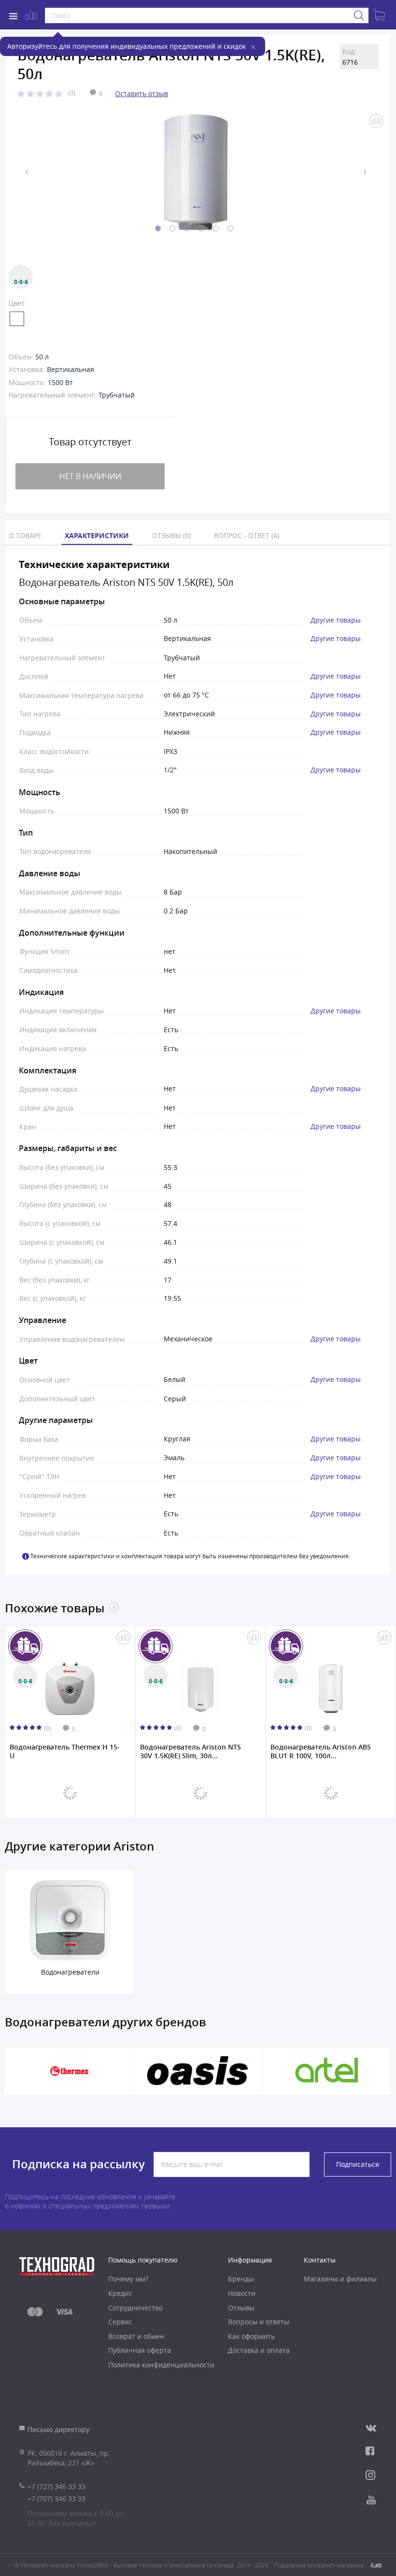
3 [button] (187, 228)
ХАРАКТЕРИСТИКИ (97, 535)
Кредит (120, 2293)
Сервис (120, 2322)
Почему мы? (128, 2279)
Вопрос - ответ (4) (247, 535)
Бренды (241, 2279)
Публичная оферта (140, 2350)
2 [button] (172, 228)
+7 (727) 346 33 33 (57, 2486)
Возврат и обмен (136, 2336)
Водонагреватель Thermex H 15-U (65, 1751)
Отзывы (241, 2308)
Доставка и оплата (259, 2350)
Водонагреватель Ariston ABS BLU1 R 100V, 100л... (321, 1751)
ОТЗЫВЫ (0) (171, 535)
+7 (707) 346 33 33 (57, 2498)
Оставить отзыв (141, 93)
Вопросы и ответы (259, 2322)
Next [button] (365, 172)
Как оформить (251, 2336)
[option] (196, 172)
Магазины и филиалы (340, 2279)
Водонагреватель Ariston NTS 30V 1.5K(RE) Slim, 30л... (191, 1751)
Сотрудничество (135, 2308)
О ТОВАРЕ (25, 535)
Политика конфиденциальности (161, 2365)
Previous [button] (27, 172)
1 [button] (158, 228)
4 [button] (201, 228)
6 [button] (230, 228)
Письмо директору (58, 2429)
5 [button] (216, 228)
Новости (242, 2293)
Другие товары (336, 620)
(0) (72, 93)
